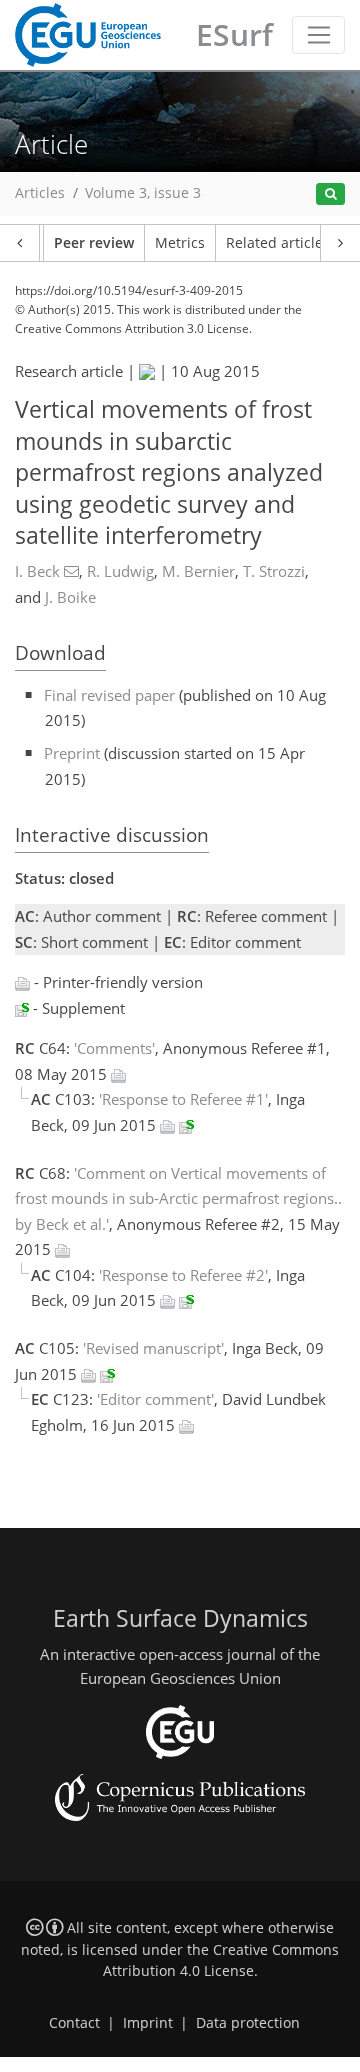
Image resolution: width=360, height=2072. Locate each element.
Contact (74, 2023)
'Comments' (114, 1048)
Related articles (278, 243)
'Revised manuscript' (153, 1348)
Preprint (72, 753)
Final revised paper (109, 695)
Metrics (180, 243)
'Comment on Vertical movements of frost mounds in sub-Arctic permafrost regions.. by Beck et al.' (178, 1198)
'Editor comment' (155, 1399)
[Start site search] (330, 194)
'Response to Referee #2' (183, 1275)
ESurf (234, 34)
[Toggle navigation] (318, 35)
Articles (40, 193)
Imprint (148, 2023)
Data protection (248, 2023)
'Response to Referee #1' (183, 1099)
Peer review (94, 243)
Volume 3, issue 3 (143, 193)
